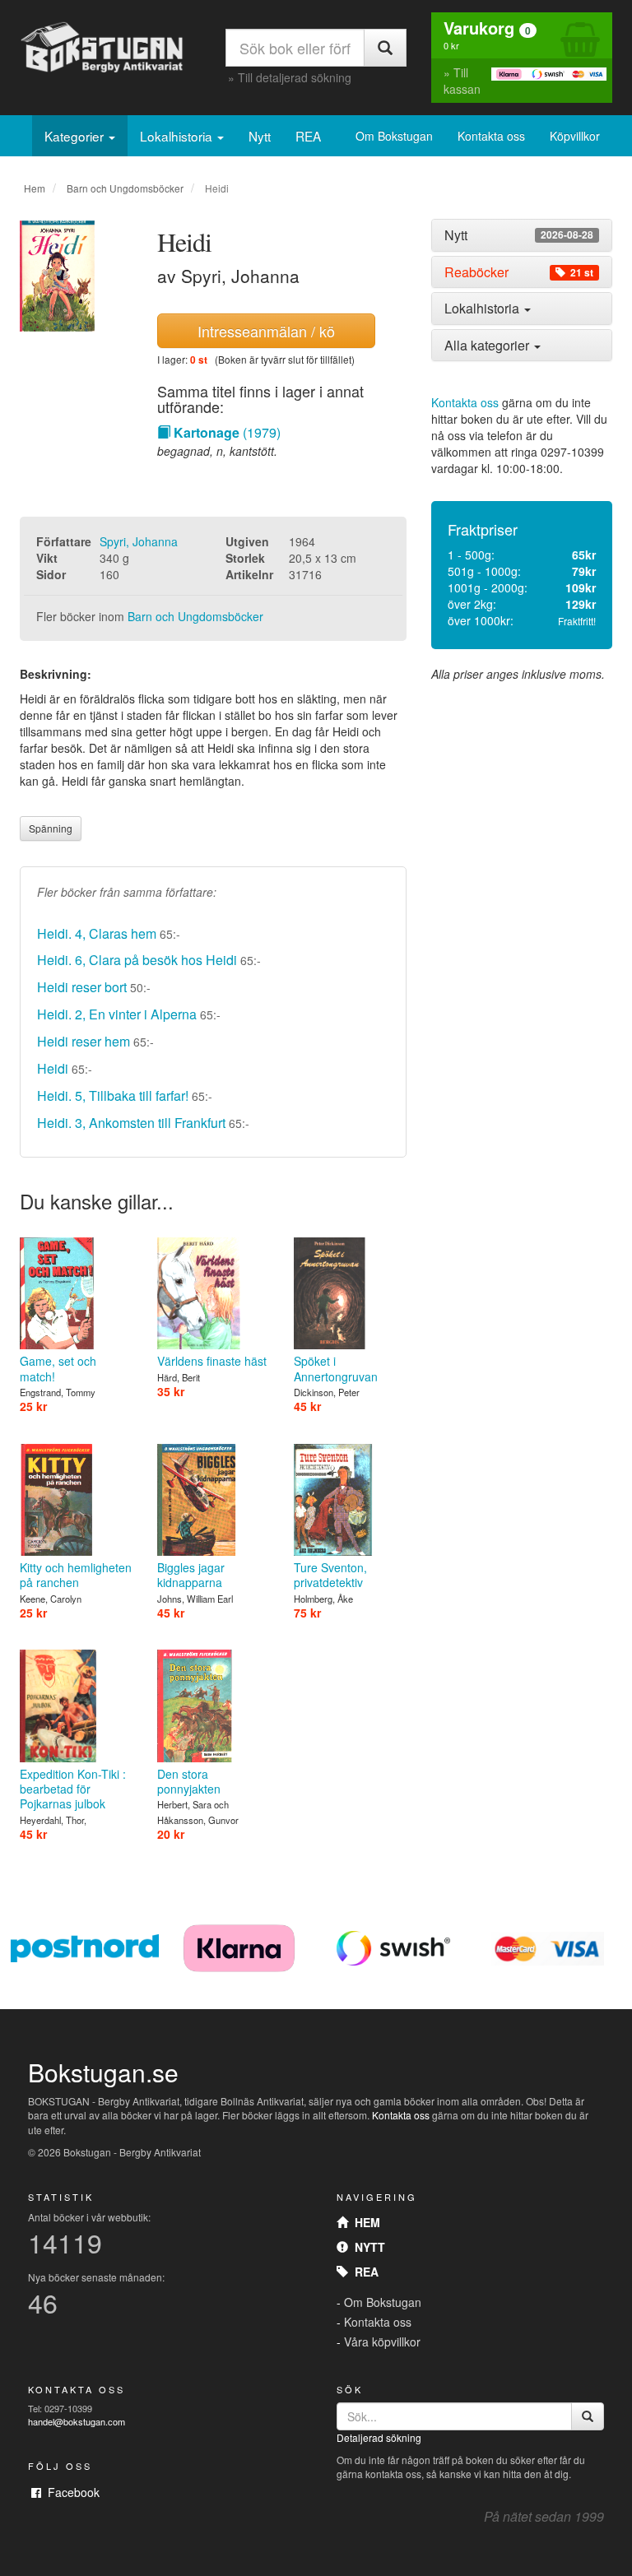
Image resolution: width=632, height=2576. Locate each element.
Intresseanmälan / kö (266, 331)
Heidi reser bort (82, 987)
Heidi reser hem (84, 1041)
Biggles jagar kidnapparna (191, 1575)
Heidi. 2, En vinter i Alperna (117, 1014)
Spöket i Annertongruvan (336, 1368)
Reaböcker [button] (519, 272)
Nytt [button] (519, 235)
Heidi (53, 1068)
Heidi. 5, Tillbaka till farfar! (113, 1095)
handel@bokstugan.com (77, 2421)
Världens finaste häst (212, 1361)
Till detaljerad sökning (295, 77)
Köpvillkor (575, 136)
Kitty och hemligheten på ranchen (76, 1575)
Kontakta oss (491, 136)
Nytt (260, 136)
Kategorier (76, 136)
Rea (363, 2272)
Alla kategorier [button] (488, 345)
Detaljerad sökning (379, 2437)
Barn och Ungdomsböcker (125, 188)
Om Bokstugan (394, 136)
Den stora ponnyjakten (189, 1781)
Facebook (70, 2492)
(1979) (227, 432)
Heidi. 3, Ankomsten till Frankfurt (131, 1123)
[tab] (522, 235)
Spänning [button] (51, 828)
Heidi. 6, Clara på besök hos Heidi (137, 960)
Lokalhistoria (178, 136)
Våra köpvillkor (382, 2342)
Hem (35, 188)
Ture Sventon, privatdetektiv (330, 1575)
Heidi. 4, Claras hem (97, 933)
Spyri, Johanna (139, 541)
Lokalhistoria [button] (483, 308)
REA (308, 136)
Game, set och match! (58, 1368)
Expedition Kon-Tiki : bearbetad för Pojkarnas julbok (73, 1789)
